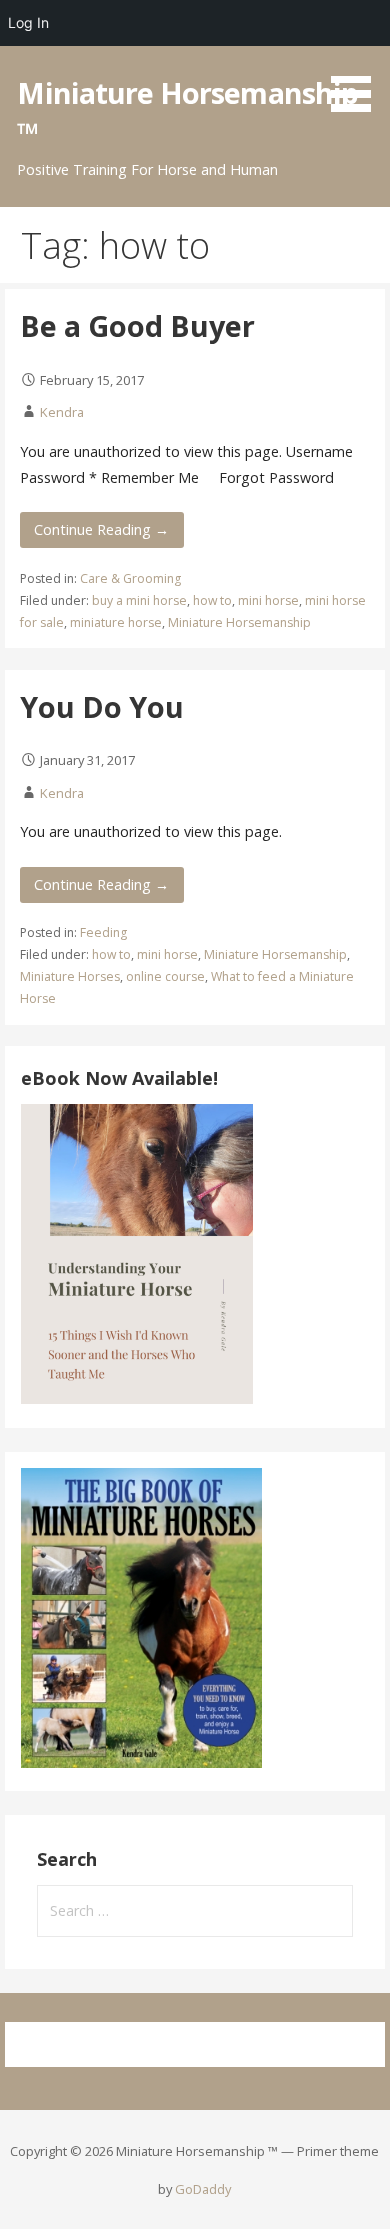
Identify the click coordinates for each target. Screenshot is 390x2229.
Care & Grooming (130, 578)
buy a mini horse (139, 600)
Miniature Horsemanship (239, 622)
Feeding (103, 932)
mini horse (268, 600)
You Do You (102, 706)
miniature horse (116, 622)
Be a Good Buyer (137, 325)
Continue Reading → (101, 529)
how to (212, 600)
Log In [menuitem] (28, 22)
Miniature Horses (70, 976)
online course (165, 976)
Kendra (62, 412)
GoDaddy (203, 2189)
